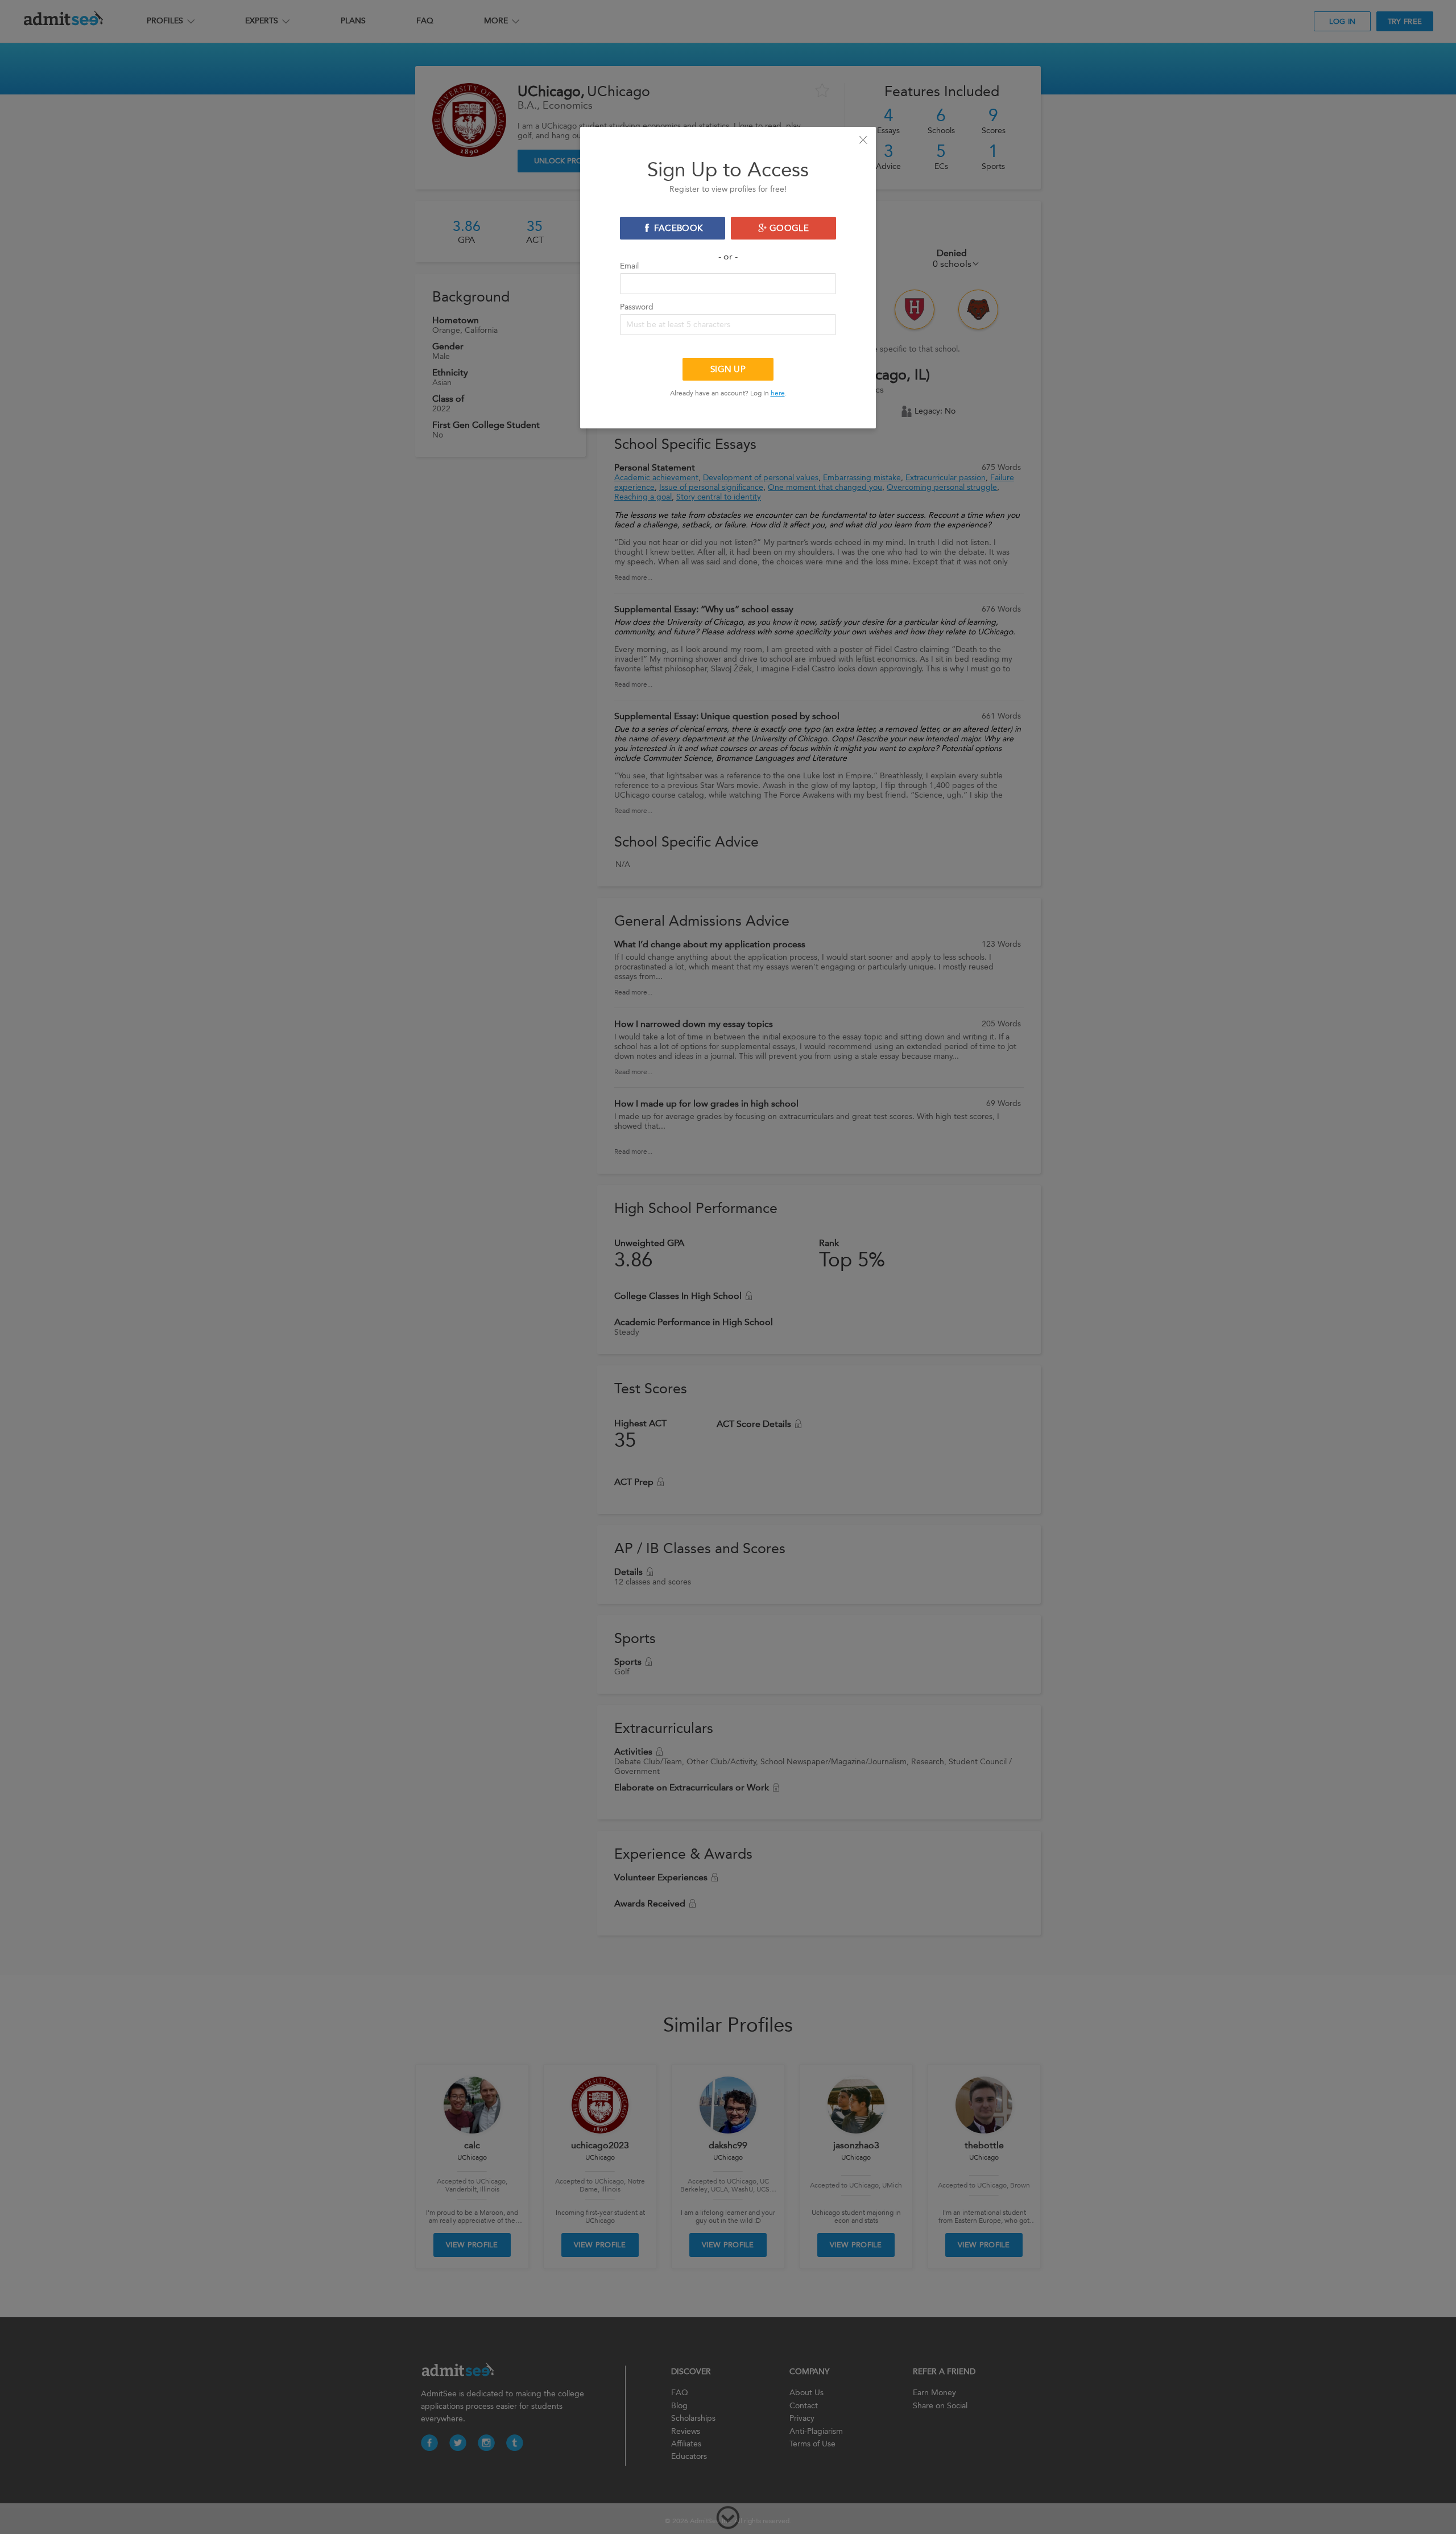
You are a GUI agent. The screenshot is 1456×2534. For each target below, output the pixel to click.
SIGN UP (728, 369)
